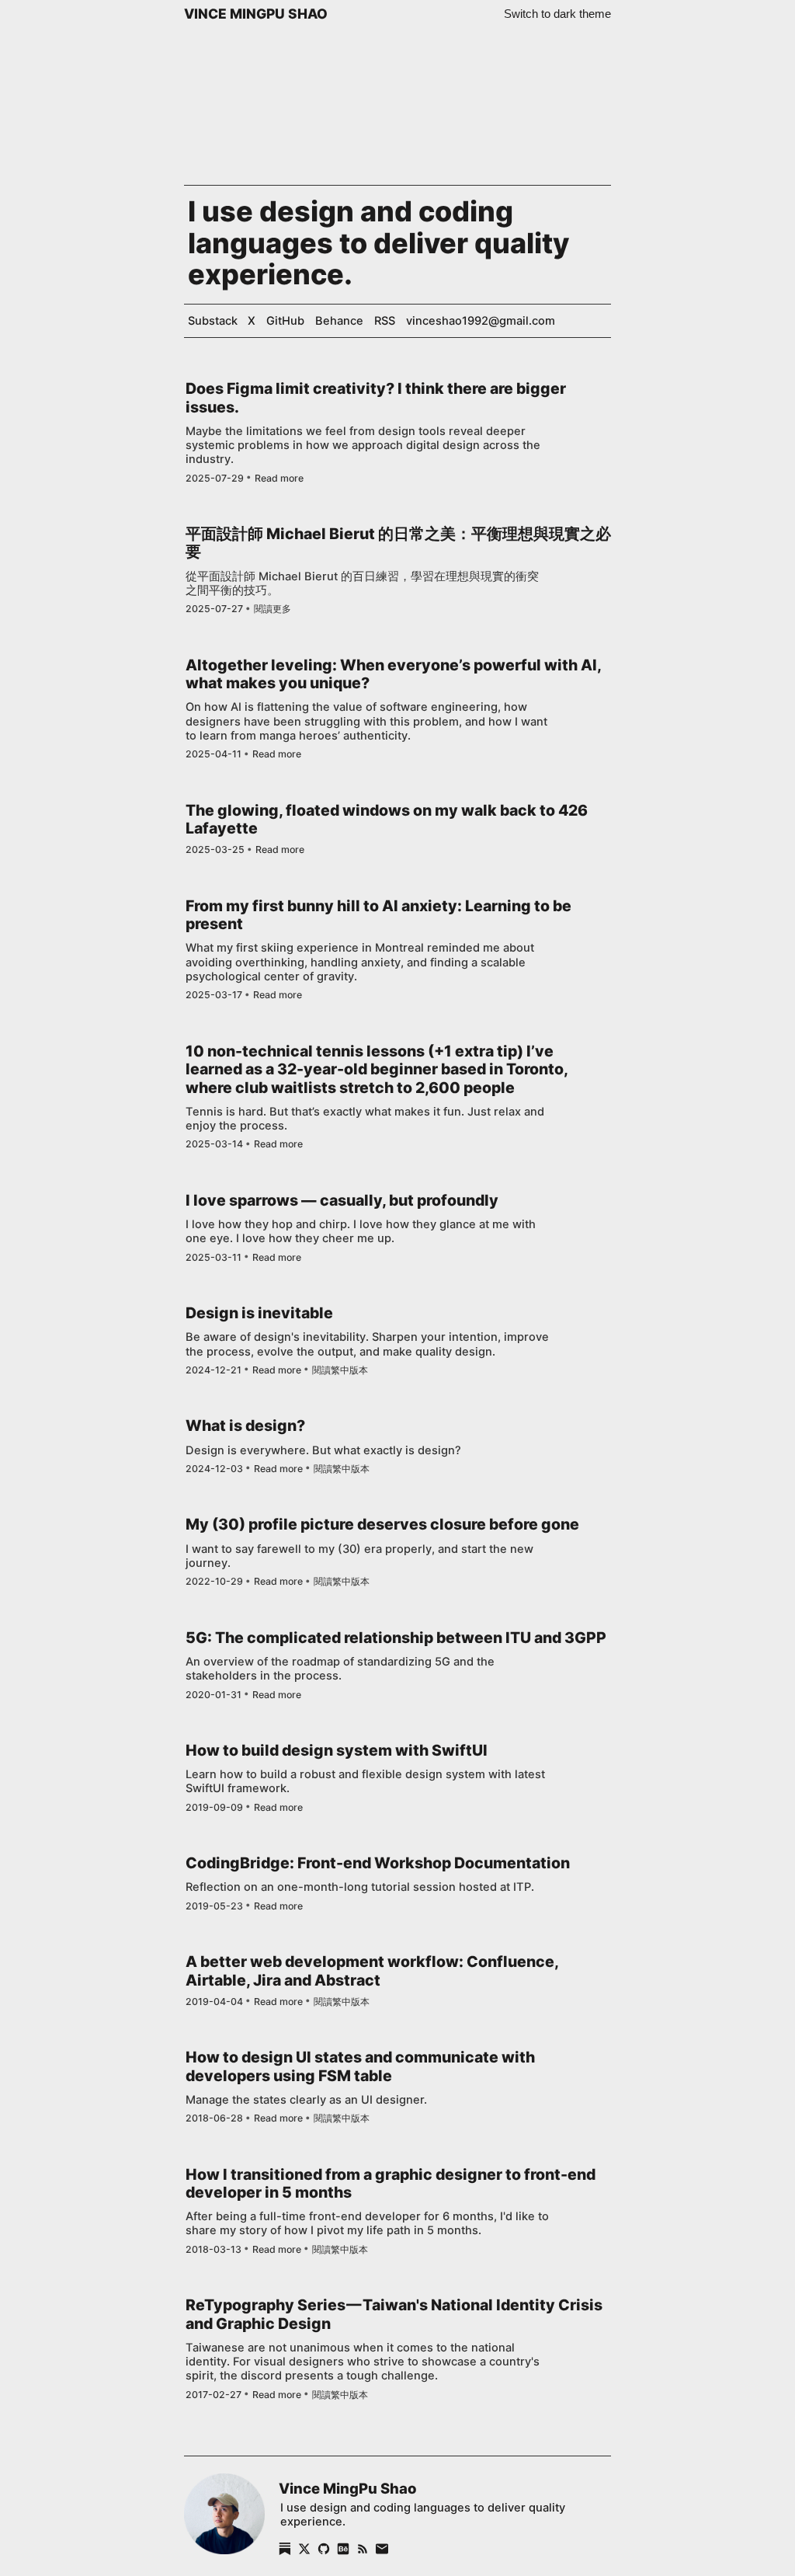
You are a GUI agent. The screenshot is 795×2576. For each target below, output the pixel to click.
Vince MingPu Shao (347, 2488)
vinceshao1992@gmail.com (481, 321)
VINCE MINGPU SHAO (256, 14)
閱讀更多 (273, 609)
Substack (213, 321)
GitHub (285, 321)
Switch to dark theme (557, 14)
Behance (339, 321)
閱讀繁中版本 (340, 1370)
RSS (385, 321)
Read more (279, 479)
